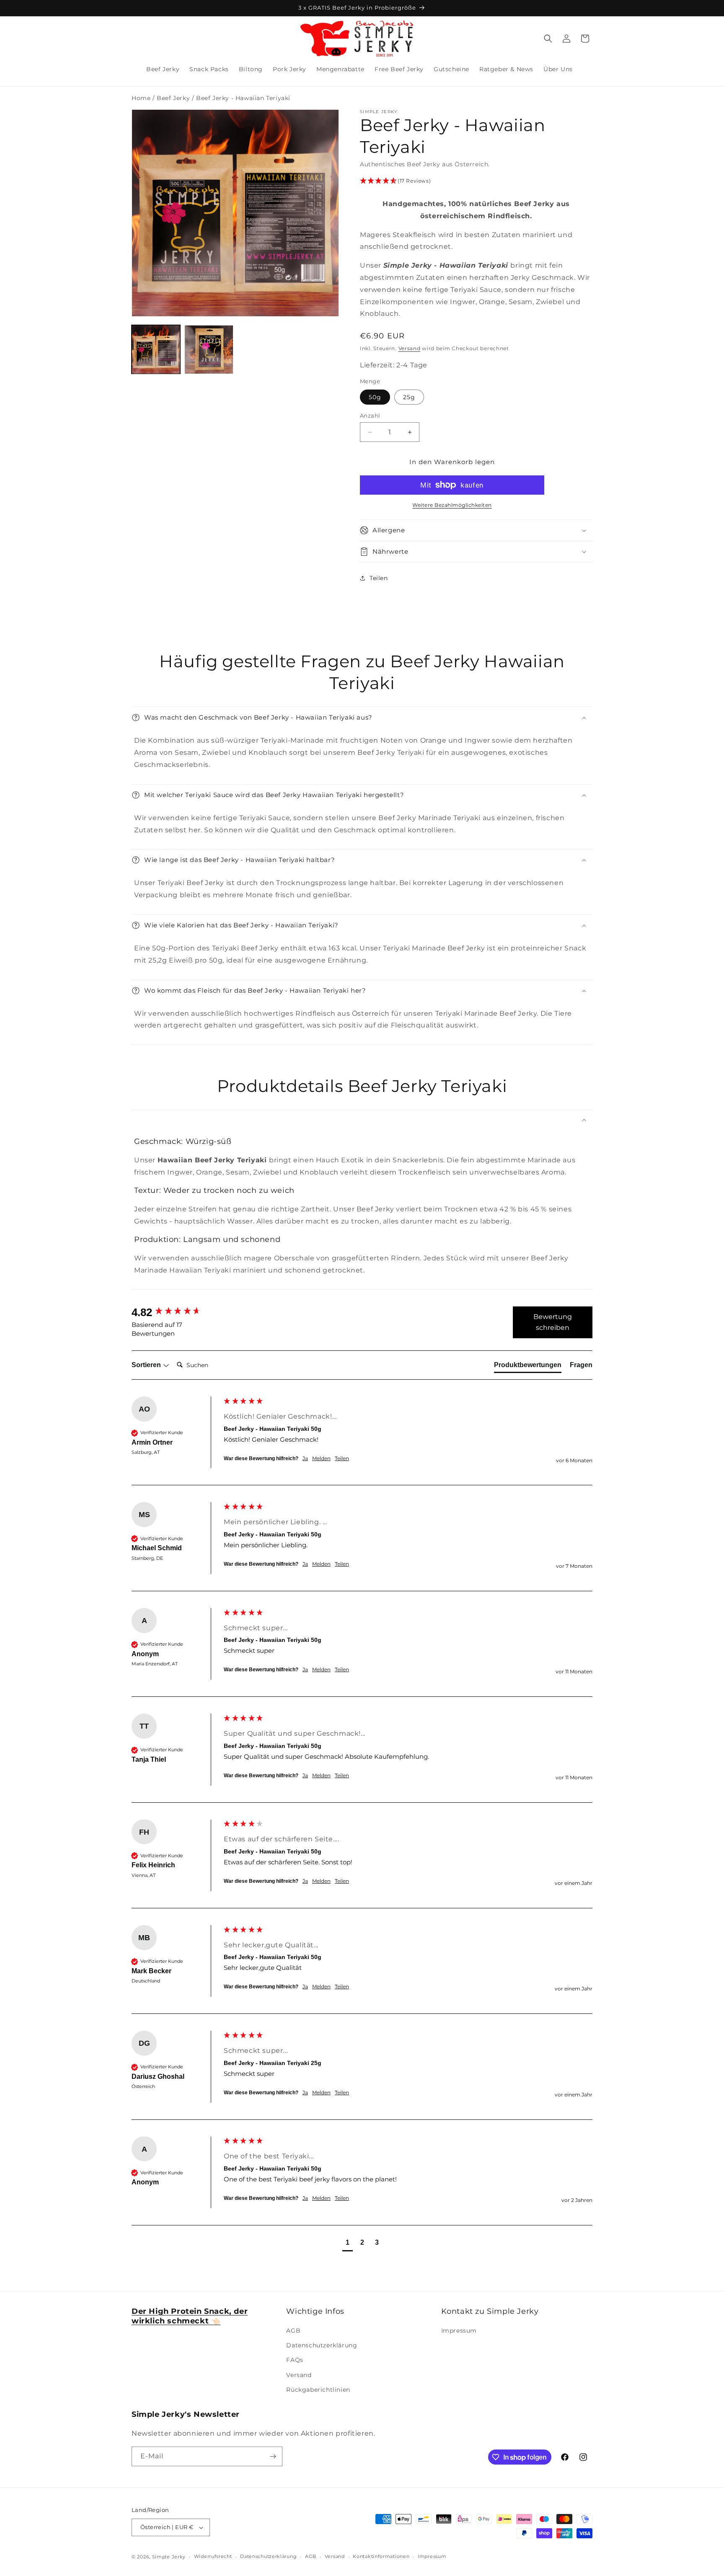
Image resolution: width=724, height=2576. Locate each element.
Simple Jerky (169, 2557)
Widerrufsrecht (213, 2556)
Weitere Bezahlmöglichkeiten (452, 505)
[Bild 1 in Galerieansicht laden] (156, 349)
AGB (293, 2331)
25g (409, 397)
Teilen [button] (379, 578)
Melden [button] (321, 1458)
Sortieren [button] (147, 1365)
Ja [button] (305, 1458)
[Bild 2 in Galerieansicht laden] (209, 349)
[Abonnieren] (273, 2456)
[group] (176, 1312)
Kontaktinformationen (381, 2556)
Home (141, 98)
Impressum (459, 2331)
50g (375, 397)
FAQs (295, 2360)
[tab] (528, 1366)
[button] (548, 39)
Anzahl (370, 416)
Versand (410, 348)
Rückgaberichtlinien (318, 2390)
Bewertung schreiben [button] (553, 1322)
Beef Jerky (173, 98)
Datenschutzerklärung (322, 2345)
